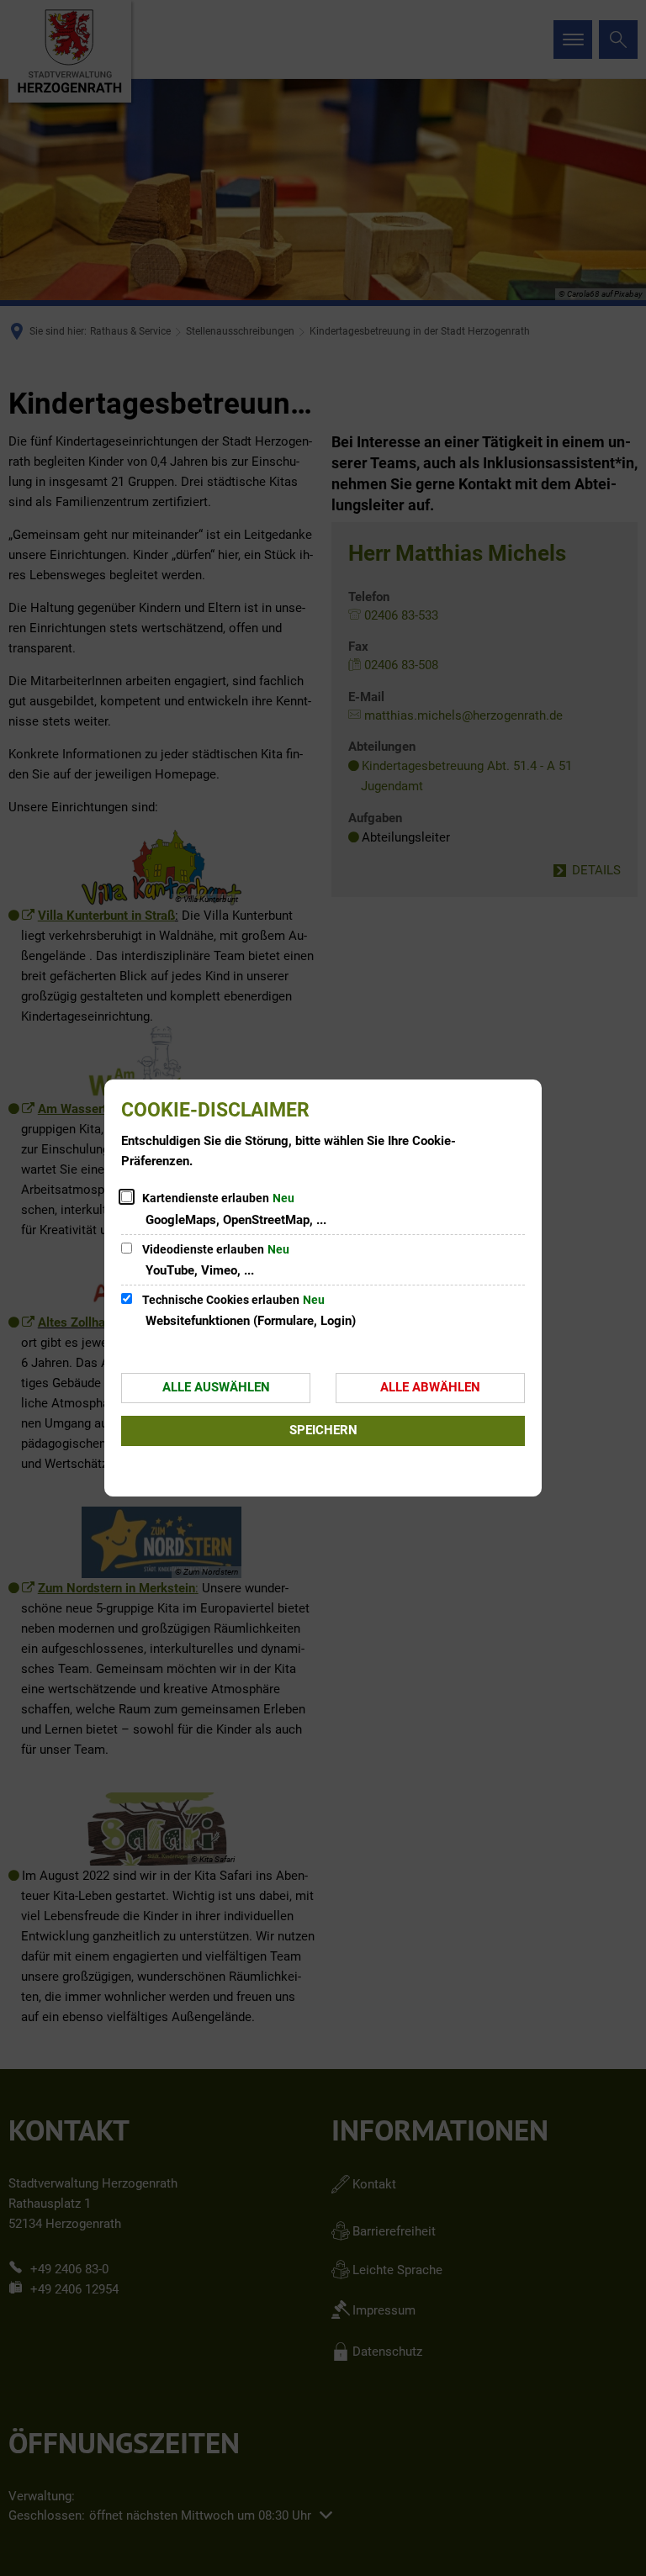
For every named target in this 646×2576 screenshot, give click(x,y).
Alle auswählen (216, 1387)
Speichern (323, 1430)
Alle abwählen (430, 1387)
